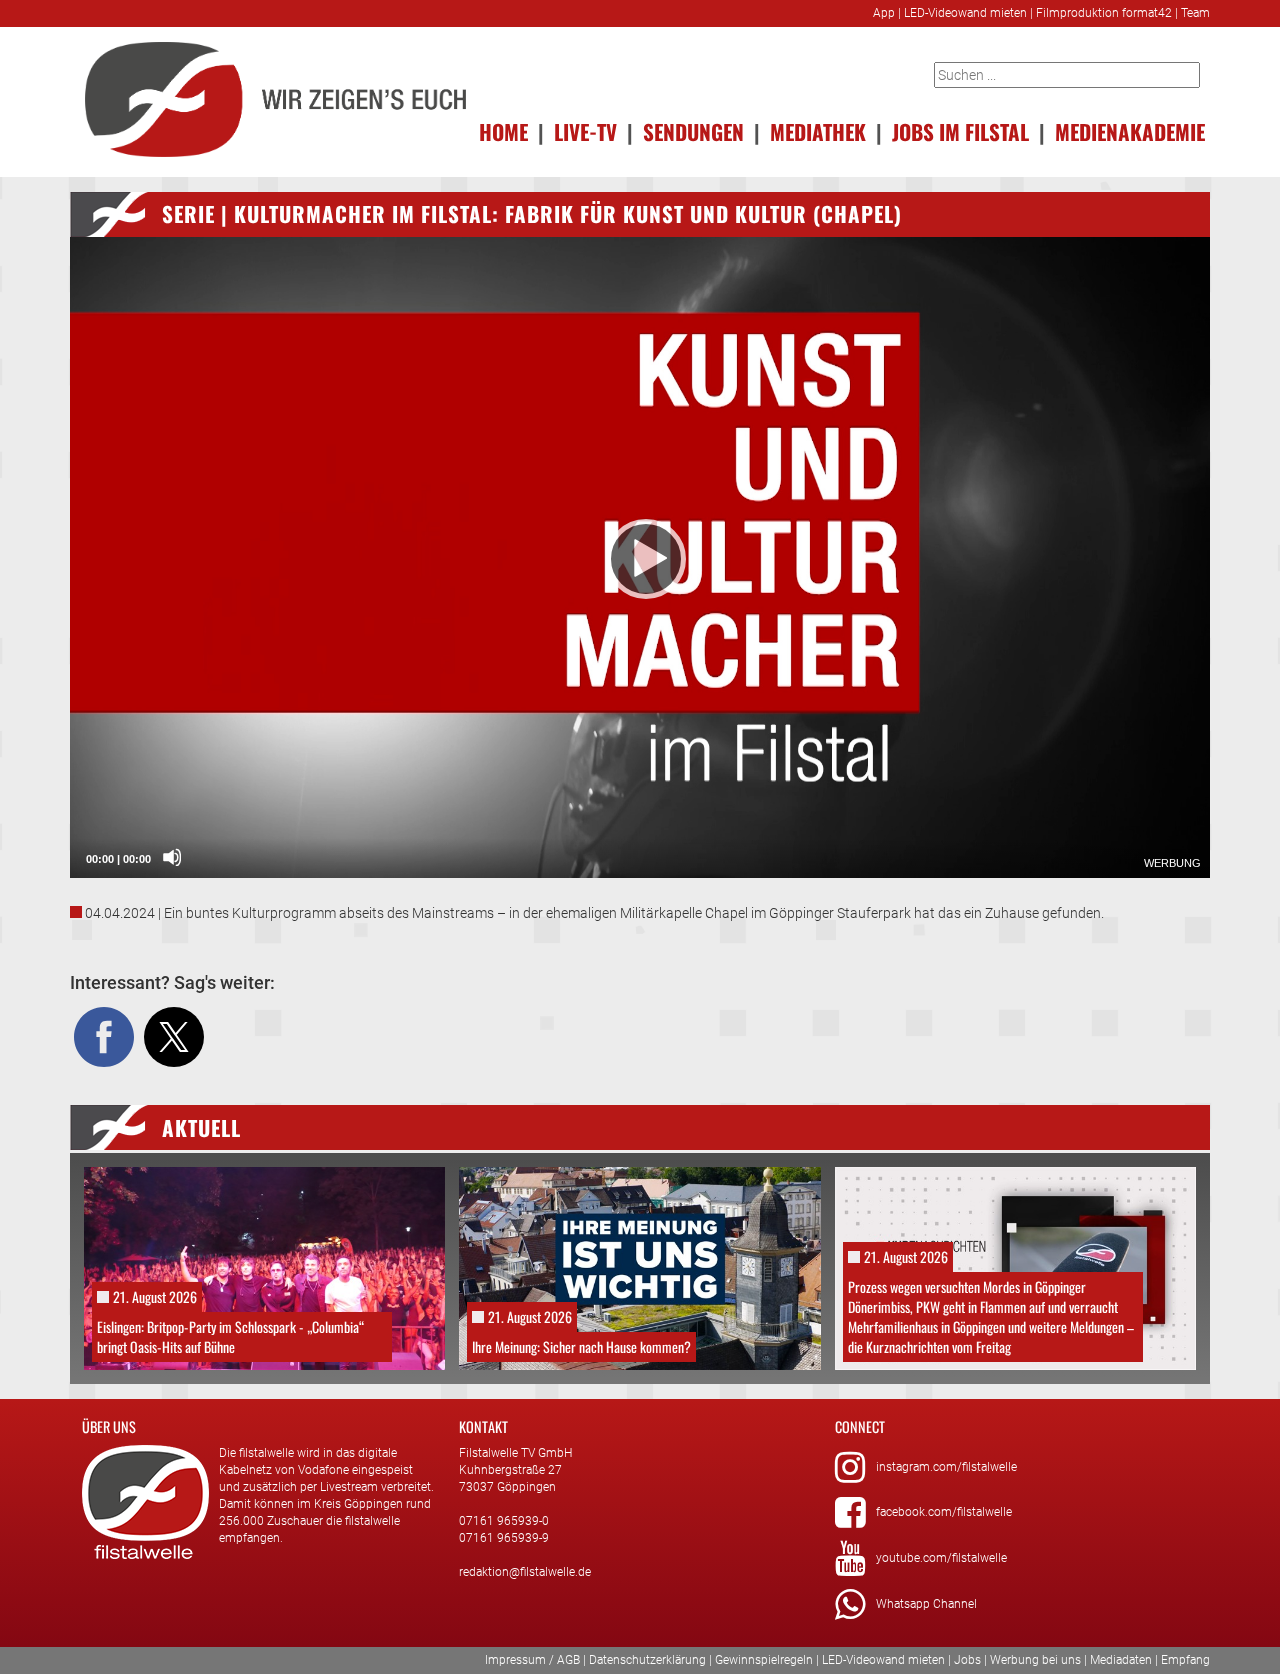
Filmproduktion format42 (1104, 13)
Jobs (967, 1660)
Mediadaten (1121, 1660)
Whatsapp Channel (926, 1604)
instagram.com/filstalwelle (946, 1467)
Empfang (1185, 1660)
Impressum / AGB (532, 1660)
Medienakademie (1130, 131)
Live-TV (585, 131)
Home (503, 131)
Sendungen (693, 131)
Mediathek (818, 131)
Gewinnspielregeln (764, 1660)
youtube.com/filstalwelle (941, 1558)
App (884, 13)
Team (1195, 13)
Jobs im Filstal (960, 131)
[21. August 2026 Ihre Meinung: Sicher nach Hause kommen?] (639, 1267)
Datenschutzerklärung (647, 1660)
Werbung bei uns (1035, 1660)
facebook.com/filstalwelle (944, 1512)
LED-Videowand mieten (965, 13)
